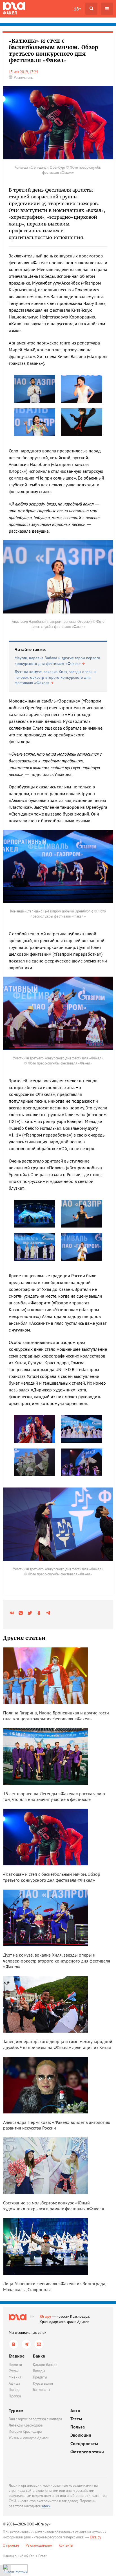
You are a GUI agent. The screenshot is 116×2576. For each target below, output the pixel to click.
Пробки (15, 2396)
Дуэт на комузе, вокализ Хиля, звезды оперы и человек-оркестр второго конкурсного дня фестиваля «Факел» (56, 677)
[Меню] (107, 9)
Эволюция (81, 2435)
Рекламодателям (39, 2545)
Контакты (66, 2545)
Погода (14, 2390)
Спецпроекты (84, 2444)
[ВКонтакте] (14, 2344)
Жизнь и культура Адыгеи (29, 2438)
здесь (46, 2506)
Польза (78, 2427)
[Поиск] (91, 9)
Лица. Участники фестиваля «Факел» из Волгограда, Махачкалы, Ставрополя (55, 2286)
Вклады (39, 2371)
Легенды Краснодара (26, 2425)
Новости (15, 2365)
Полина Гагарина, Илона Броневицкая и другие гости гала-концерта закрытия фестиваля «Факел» (56, 1716)
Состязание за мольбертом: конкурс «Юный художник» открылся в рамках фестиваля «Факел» (54, 2206)
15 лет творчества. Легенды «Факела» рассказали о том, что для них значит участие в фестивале (54, 1797)
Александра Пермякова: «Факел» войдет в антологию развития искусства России (57, 2125)
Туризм (16, 2410)
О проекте (11, 2545)
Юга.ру (45, 2316)
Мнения (15, 2377)
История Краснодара (25, 2431)
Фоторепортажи (87, 2452)
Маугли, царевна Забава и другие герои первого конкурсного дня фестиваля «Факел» (57, 661)
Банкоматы (42, 2390)
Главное (17, 2356)
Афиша (14, 2383)
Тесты (76, 2419)
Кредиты (40, 2377)
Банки (39, 2356)
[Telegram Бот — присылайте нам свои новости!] (39, 2344)
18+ (77, 9)
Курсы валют (43, 2383)
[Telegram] (26, 2344)
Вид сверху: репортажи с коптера (35, 2419)
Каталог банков (45, 2365)
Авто (75, 2411)
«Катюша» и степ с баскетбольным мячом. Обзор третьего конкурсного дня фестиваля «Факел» (52, 1877)
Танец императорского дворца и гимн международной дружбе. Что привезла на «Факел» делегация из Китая (58, 2044)
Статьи (14, 2371)
